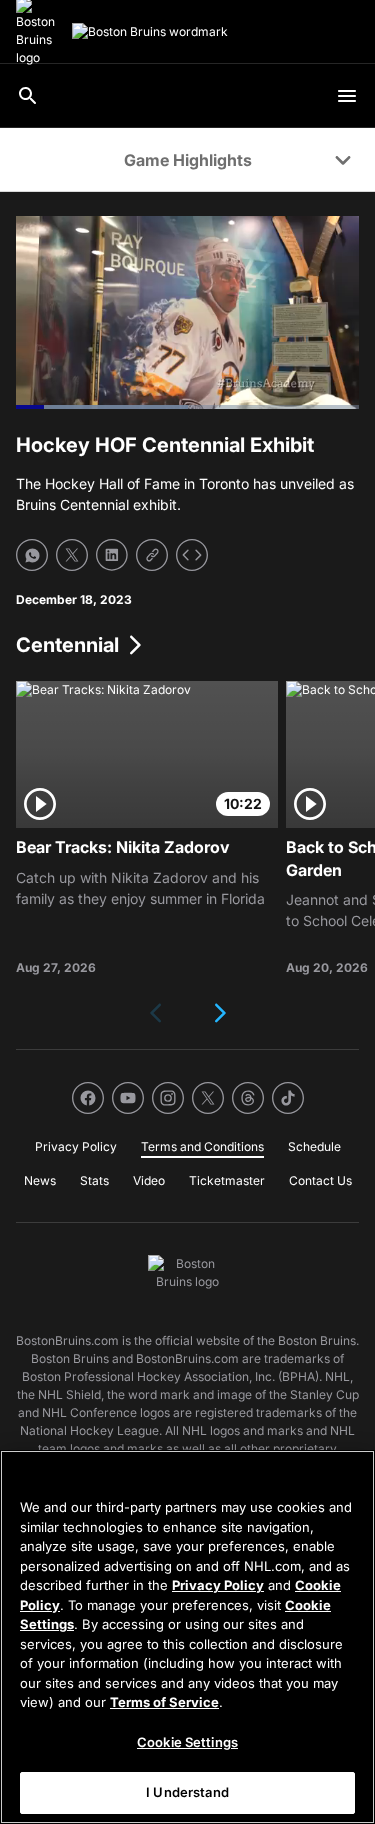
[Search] (28, 96)
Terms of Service (164, 1702)
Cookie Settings (187, 1742)
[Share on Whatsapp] (32, 555)
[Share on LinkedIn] (112, 555)
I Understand (187, 1792)
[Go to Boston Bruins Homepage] (150, 32)
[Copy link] (152, 555)
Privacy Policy (218, 1585)
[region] (187, 1637)
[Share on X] (72, 555)
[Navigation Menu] (347, 96)
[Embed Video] (192, 555)
